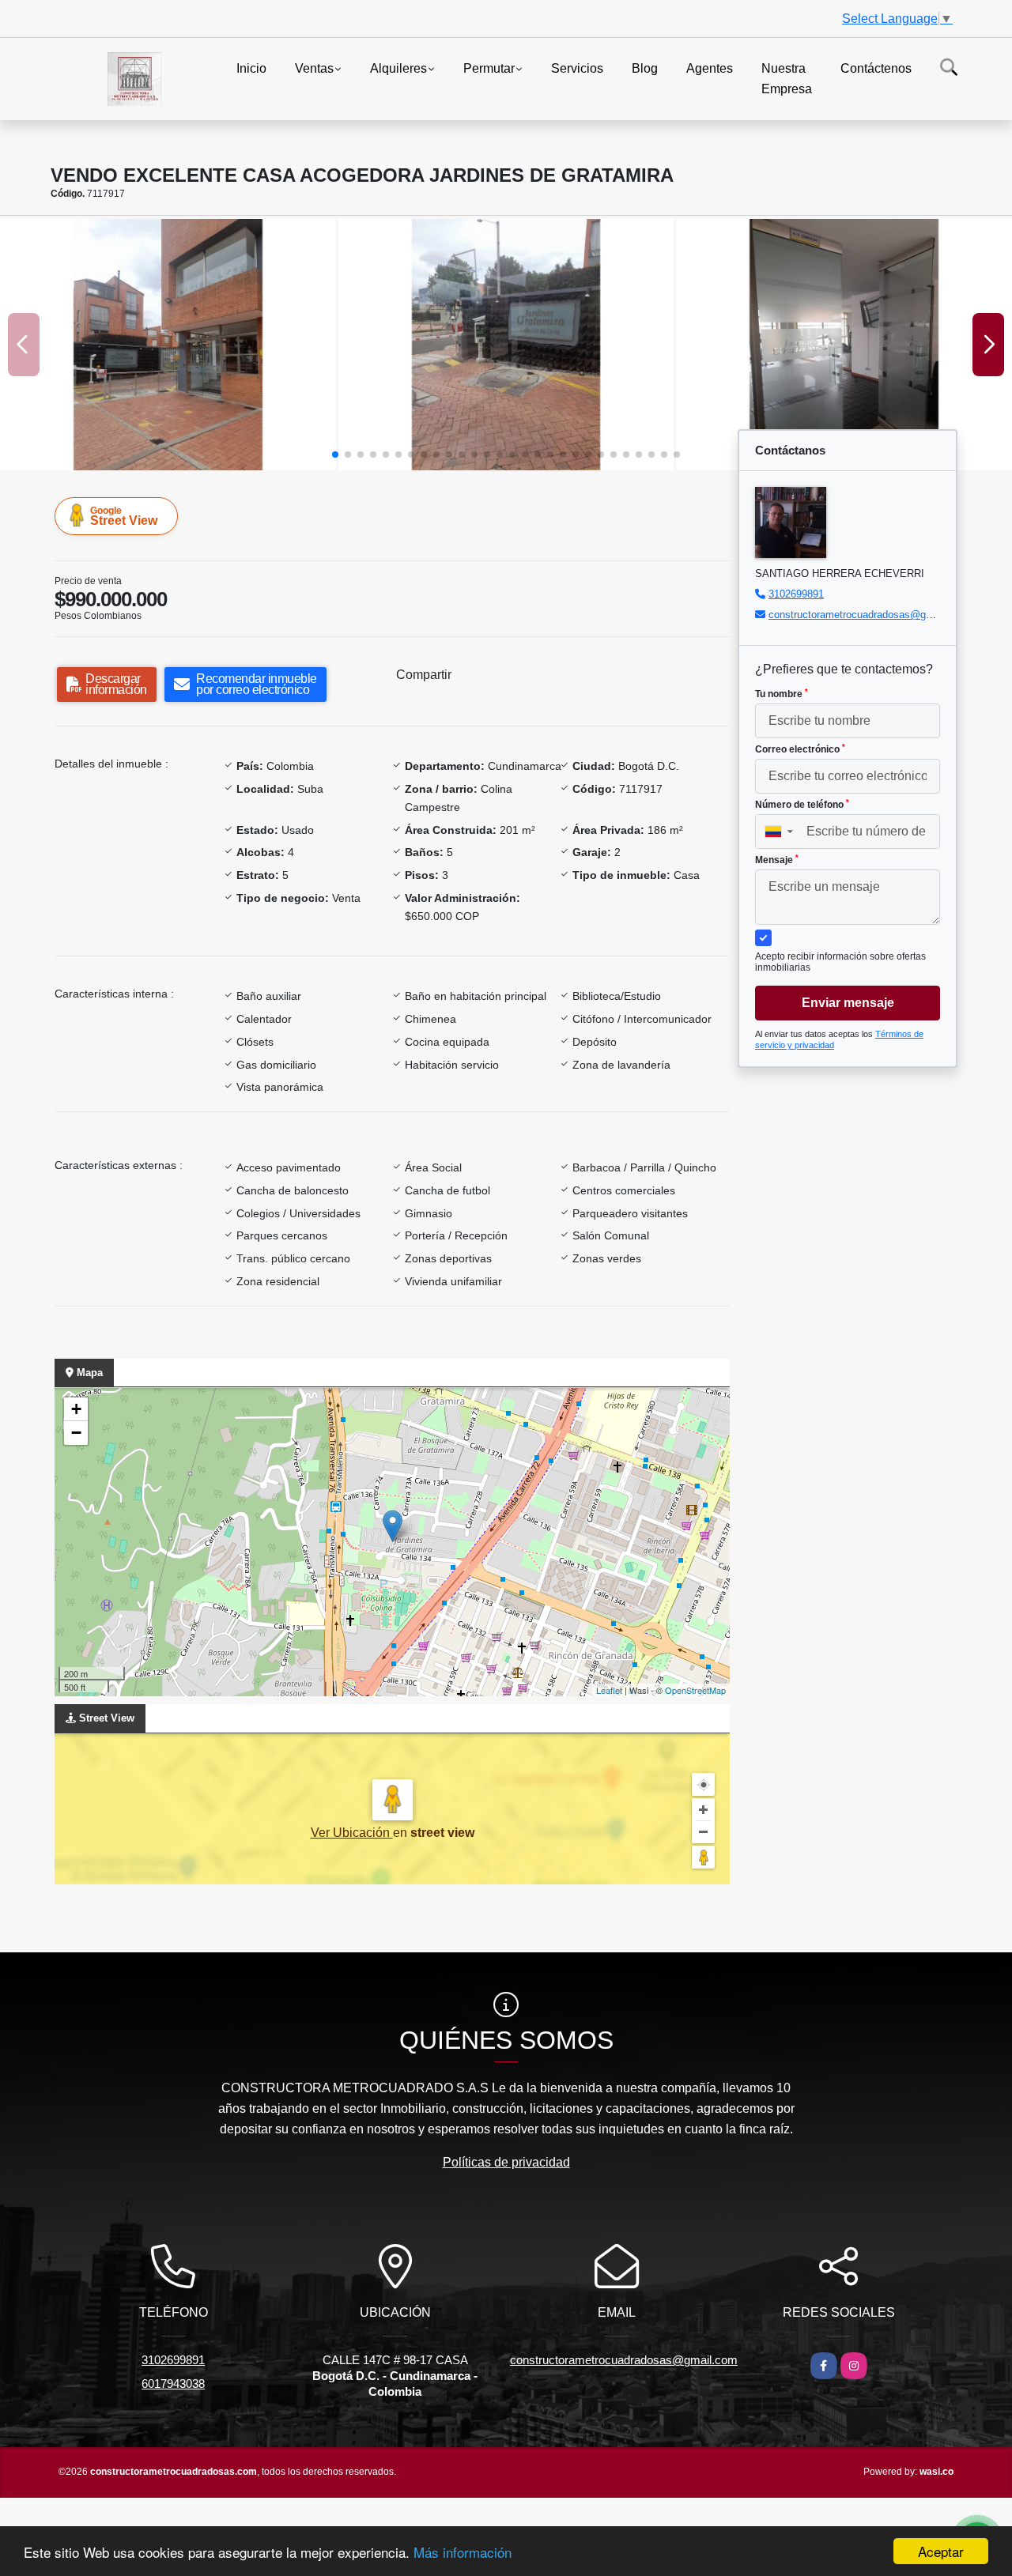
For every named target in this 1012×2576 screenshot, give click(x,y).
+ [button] (76, 1409)
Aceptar (941, 2551)
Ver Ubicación (352, 1833)
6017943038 (173, 2384)
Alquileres (398, 68)
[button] (335, 454)
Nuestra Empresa (787, 79)
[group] (168, 345)
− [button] (76, 1433)
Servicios (577, 68)
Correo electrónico (800, 749)
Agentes (710, 68)
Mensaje (777, 860)
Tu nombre (782, 694)
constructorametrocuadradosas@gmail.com (868, 615)
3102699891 (796, 594)
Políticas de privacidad (506, 2162)
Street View (124, 516)
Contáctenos (876, 68)
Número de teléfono (802, 805)
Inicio (251, 68)
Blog (645, 68)
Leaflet (609, 1690)
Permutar (489, 68)
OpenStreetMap (695, 1690)
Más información (463, 2552)
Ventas (314, 68)
